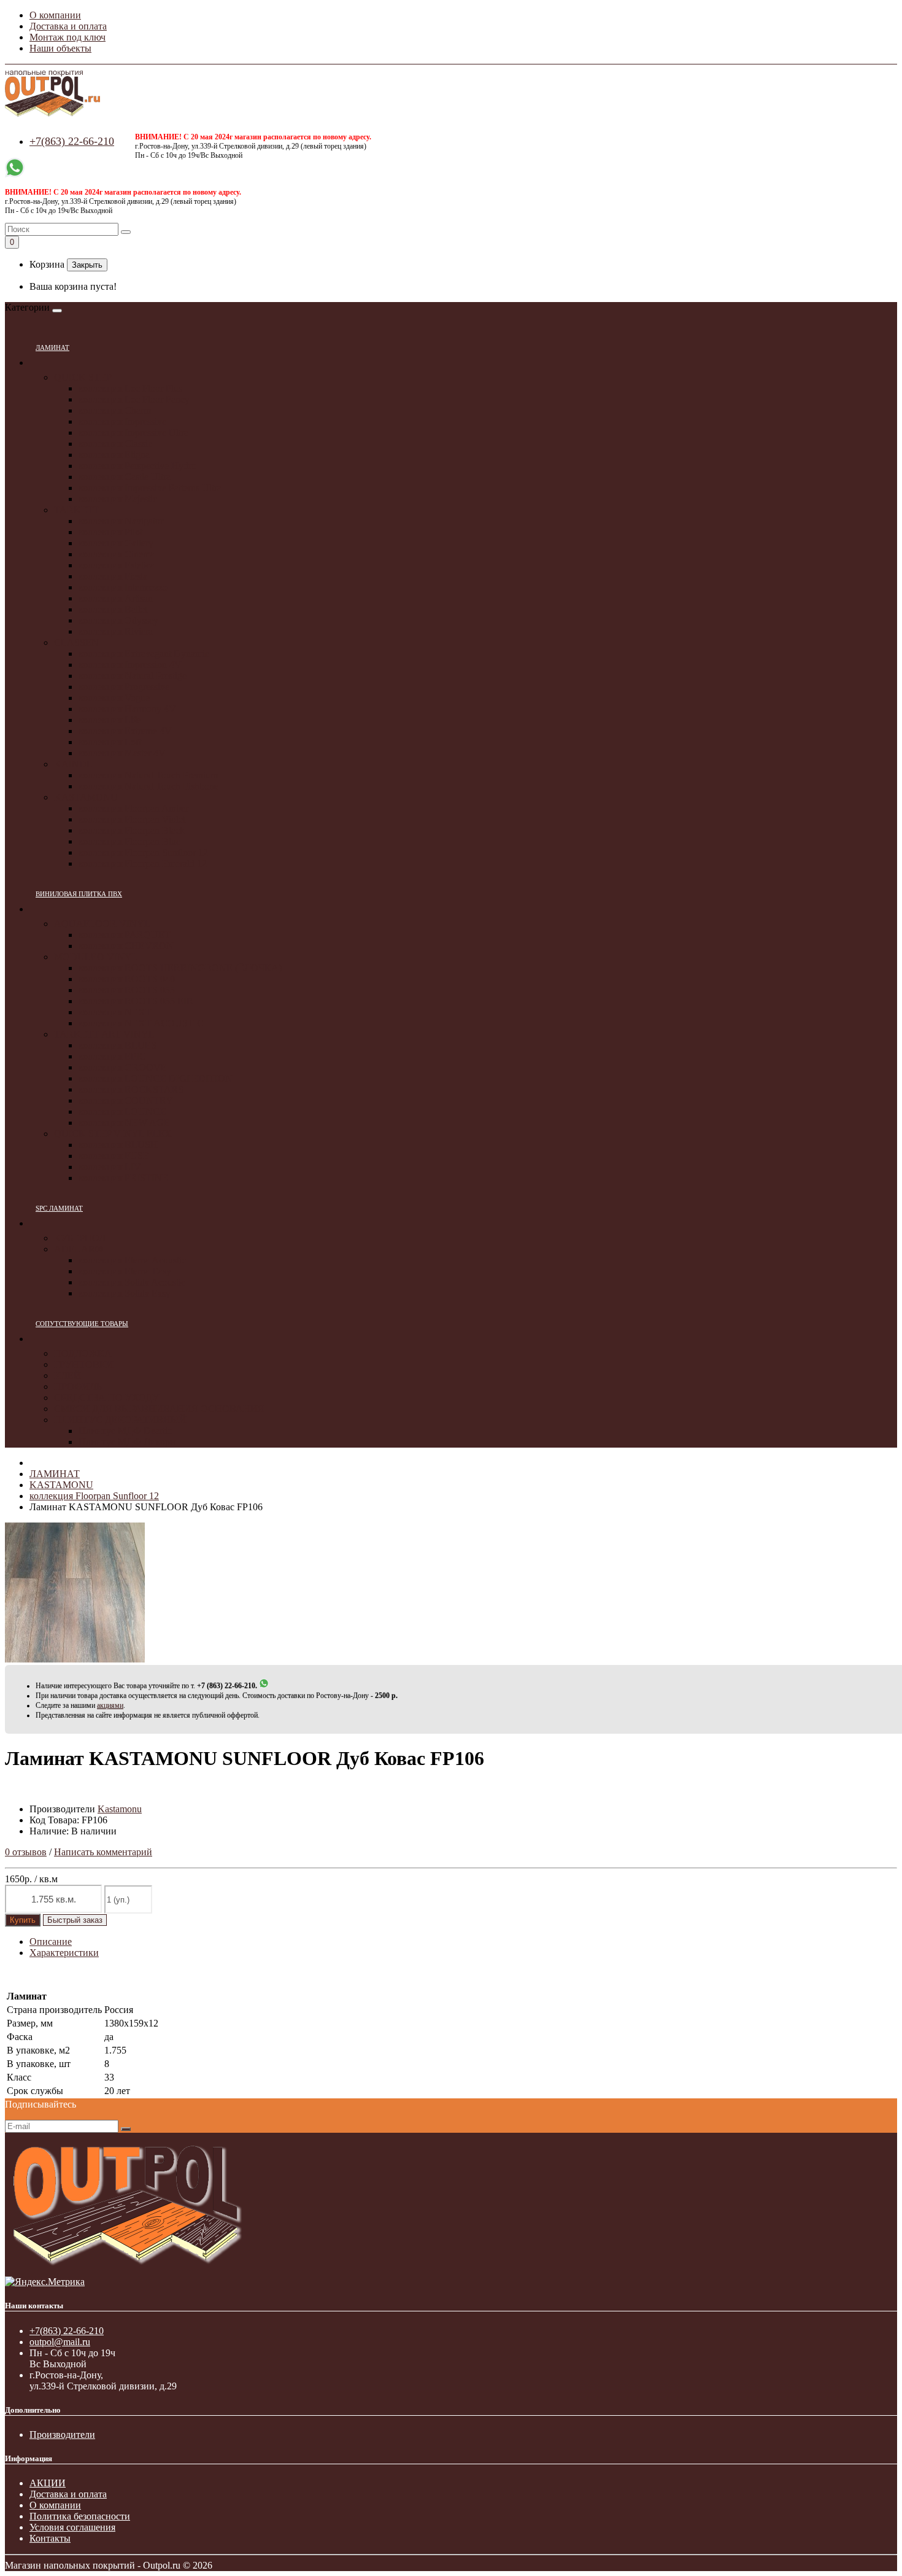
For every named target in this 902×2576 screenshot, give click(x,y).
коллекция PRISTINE (123, 1178)
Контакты (50, 2538)
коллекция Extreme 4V (125, 731)
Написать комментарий (103, 1852)
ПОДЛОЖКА (83, 1353)
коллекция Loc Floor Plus (130, 388)
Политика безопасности (80, 2516)
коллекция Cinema (117, 554)
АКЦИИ (48, 2483)
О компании (55, 15)
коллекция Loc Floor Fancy (134, 399)
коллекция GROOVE (123, 1067)
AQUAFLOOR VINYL (102, 924)
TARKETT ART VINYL (104, 1034)
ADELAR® (78, 1249)
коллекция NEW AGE (124, 1123)
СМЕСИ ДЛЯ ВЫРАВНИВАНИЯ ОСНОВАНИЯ (159, 1409)
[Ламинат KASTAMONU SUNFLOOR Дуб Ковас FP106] (75, 1659)
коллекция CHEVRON (126, 946)
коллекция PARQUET (125, 935)
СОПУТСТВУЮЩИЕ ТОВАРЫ (82, 1324)
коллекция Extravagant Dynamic (144, 654)
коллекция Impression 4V (130, 665)
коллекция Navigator (121, 521)
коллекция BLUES (118, 1045)
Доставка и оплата (68, 26)
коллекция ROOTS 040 (127, 979)
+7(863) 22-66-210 (72, 141)
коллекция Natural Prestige (133, 676)
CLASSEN (76, 642)
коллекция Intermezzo (123, 587)
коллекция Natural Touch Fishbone (148, 786)
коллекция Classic (115, 444)
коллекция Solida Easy (125, 1293)
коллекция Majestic (118, 499)
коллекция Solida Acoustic (132, 1282)
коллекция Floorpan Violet (132, 819)
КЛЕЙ (67, 1375)
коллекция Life (110, 720)
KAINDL (73, 764)
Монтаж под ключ (67, 37)
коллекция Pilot (110, 532)
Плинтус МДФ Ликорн (127, 1442)
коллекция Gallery (116, 543)
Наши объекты (60, 48)
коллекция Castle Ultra (125, 477)
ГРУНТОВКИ (84, 1364)
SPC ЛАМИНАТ (59, 1208)
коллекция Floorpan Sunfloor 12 (143, 852)
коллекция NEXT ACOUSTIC (141, 1023)
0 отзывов (26, 1852)
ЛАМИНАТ (52, 347)
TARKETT (77, 510)
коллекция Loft (110, 742)
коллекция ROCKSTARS (131, 1089)
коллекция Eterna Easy (125, 1271)
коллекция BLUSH (118, 1145)
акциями (110, 1705)
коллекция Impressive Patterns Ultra (150, 488)
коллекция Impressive (122, 421)
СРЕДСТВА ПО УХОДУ (106, 1398)
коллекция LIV (110, 1167)
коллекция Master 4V (122, 753)
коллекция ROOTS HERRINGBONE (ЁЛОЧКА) (180, 968)
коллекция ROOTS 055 (127, 990)
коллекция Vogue (114, 698)
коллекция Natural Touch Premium (148, 775)
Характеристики (64, 1953)
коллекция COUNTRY (126, 1100)
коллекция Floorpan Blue (129, 841)
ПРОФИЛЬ (78, 1387)
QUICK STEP (83, 377)
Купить (23, 1920)
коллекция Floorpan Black (132, 830)
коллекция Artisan (116, 598)
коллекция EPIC (112, 1056)
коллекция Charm (115, 410)
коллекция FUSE (114, 1156)
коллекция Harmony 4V (127, 709)
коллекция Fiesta (113, 576)
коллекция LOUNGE (122, 1111)
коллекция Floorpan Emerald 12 (143, 863)
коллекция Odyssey (118, 620)
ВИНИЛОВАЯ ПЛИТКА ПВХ (79, 894)
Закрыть (87, 265)
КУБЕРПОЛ (80, 1238)
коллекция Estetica (117, 565)
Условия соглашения (72, 2527)
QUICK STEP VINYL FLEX (113, 1134)
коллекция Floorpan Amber (133, 808)
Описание (51, 1942)
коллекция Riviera (116, 631)
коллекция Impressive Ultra (133, 433)
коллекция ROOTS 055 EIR (136, 1001)
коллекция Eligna (114, 455)
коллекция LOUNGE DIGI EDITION (156, 1078)
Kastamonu (120, 1809)
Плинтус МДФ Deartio (125, 1431)
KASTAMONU (86, 797)
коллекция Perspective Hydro (137, 466)
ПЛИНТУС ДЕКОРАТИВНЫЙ (120, 1420)
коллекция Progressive (124, 687)
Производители (62, 2434)
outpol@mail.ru (60, 2342)
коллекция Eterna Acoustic (132, 1260)
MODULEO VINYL (96, 957)
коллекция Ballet (113, 609)
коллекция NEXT (115, 1012)
